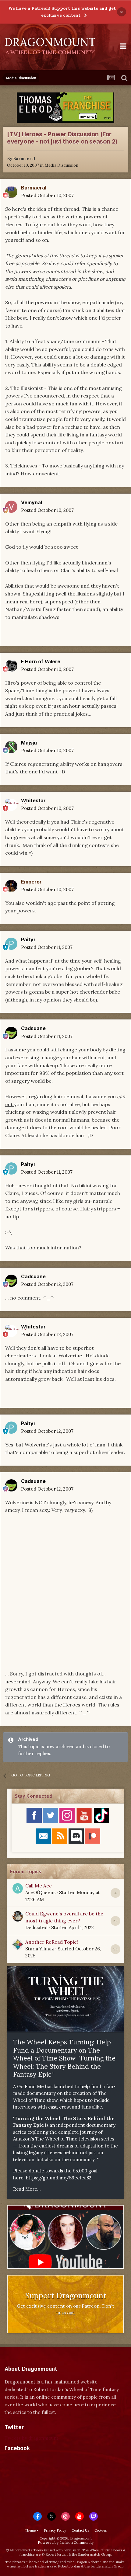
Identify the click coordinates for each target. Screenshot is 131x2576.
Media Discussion (61, 165)
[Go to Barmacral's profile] (11, 192)
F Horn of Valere (41, 661)
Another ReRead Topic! (52, 1942)
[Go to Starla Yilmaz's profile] (18, 1945)
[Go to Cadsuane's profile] (11, 1033)
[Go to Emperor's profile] (11, 886)
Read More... (27, 2189)
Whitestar (33, 800)
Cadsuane (33, 1028)
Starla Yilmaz (40, 1949)
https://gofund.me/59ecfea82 (59, 2178)
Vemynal (32, 502)
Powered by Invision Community (66, 2542)
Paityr (28, 939)
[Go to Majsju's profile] (11, 747)
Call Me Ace (39, 1886)
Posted (47, 195)
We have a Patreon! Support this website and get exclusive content (62, 12)
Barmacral (24, 159)
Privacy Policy (55, 2530)
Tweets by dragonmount (32, 2438)
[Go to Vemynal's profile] (11, 507)
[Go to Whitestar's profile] (11, 805)
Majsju (29, 743)
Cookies (101, 2530)
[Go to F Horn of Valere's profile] (11, 666)
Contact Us (80, 2530)
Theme (31, 2530)
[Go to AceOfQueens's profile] (18, 1888)
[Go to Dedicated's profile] (18, 1916)
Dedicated (36, 1927)
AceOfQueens (40, 1892)
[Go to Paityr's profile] (11, 944)
